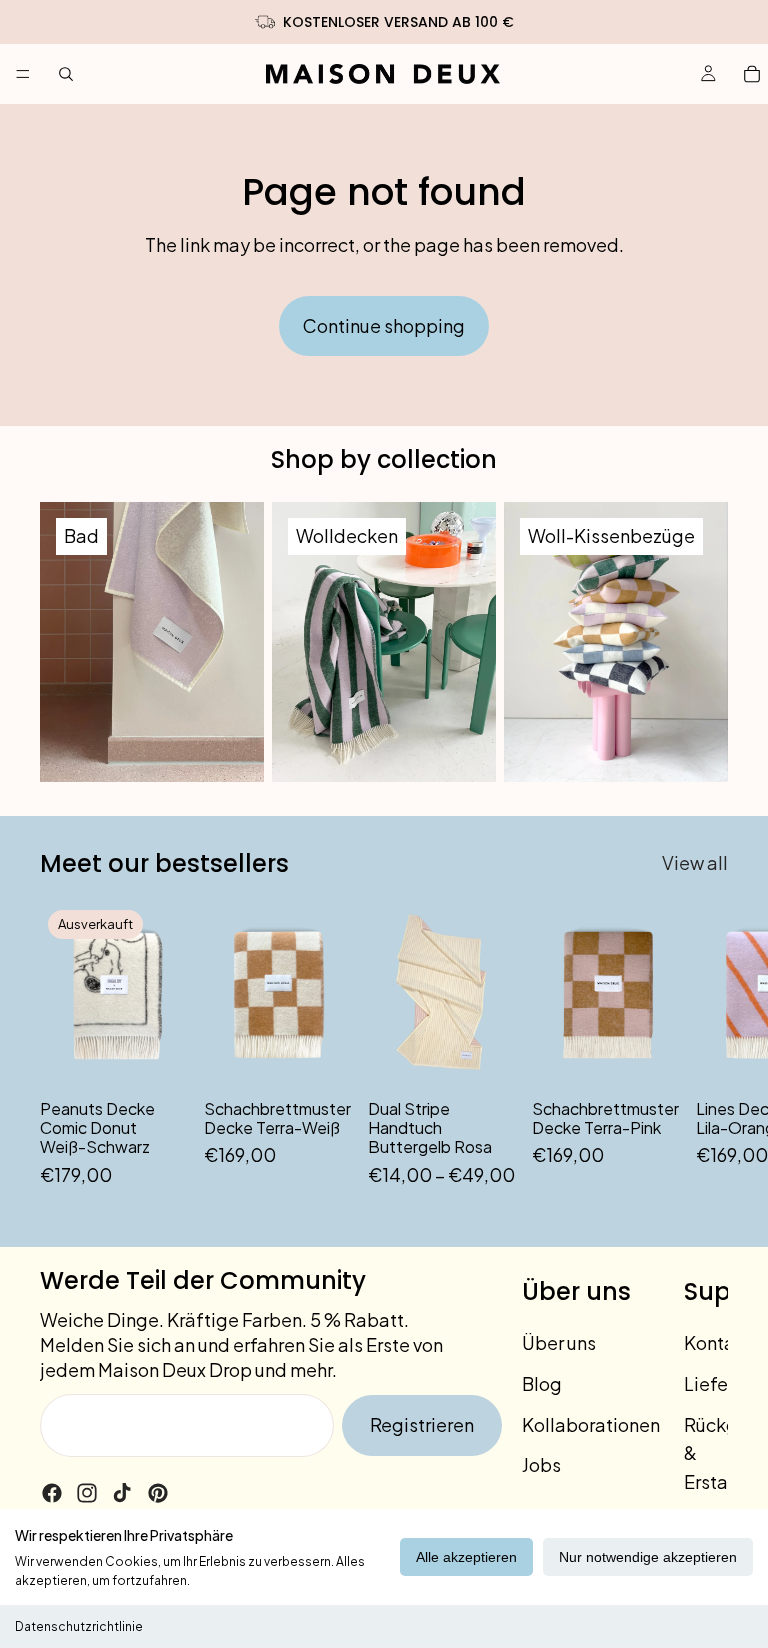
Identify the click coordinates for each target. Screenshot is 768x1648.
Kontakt (718, 1342)
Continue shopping (384, 325)
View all (695, 862)
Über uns (559, 1342)
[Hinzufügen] (321, 1056)
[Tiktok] (122, 1493)
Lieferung (725, 1383)
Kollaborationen (591, 1424)
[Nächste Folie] (706, 1046)
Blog (542, 1383)
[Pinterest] (158, 1493)
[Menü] (23, 74)
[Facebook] (52, 1493)
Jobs (541, 1464)
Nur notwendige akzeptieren (648, 1557)
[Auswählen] (485, 1056)
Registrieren (422, 1424)
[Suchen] (66, 74)
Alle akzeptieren (466, 1557)
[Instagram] (87, 1493)
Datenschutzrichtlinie (79, 1626)
